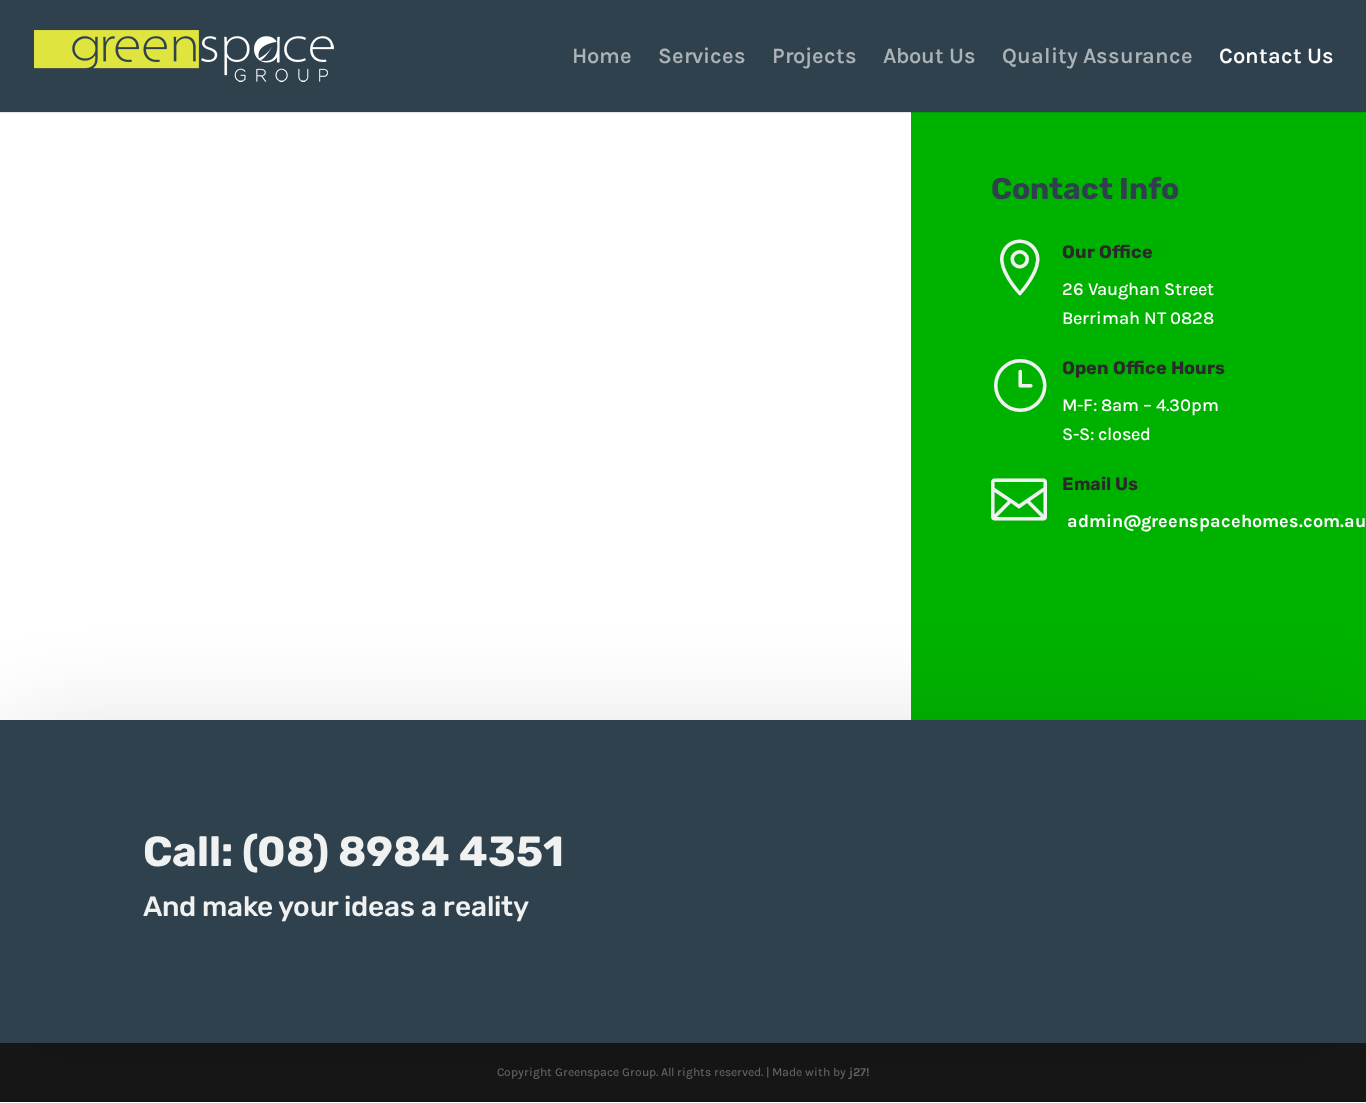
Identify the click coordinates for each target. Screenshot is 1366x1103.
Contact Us (1276, 59)
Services (702, 59)
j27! (859, 1072)
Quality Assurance (1097, 59)
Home (602, 59)
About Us (929, 59)
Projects (814, 59)
